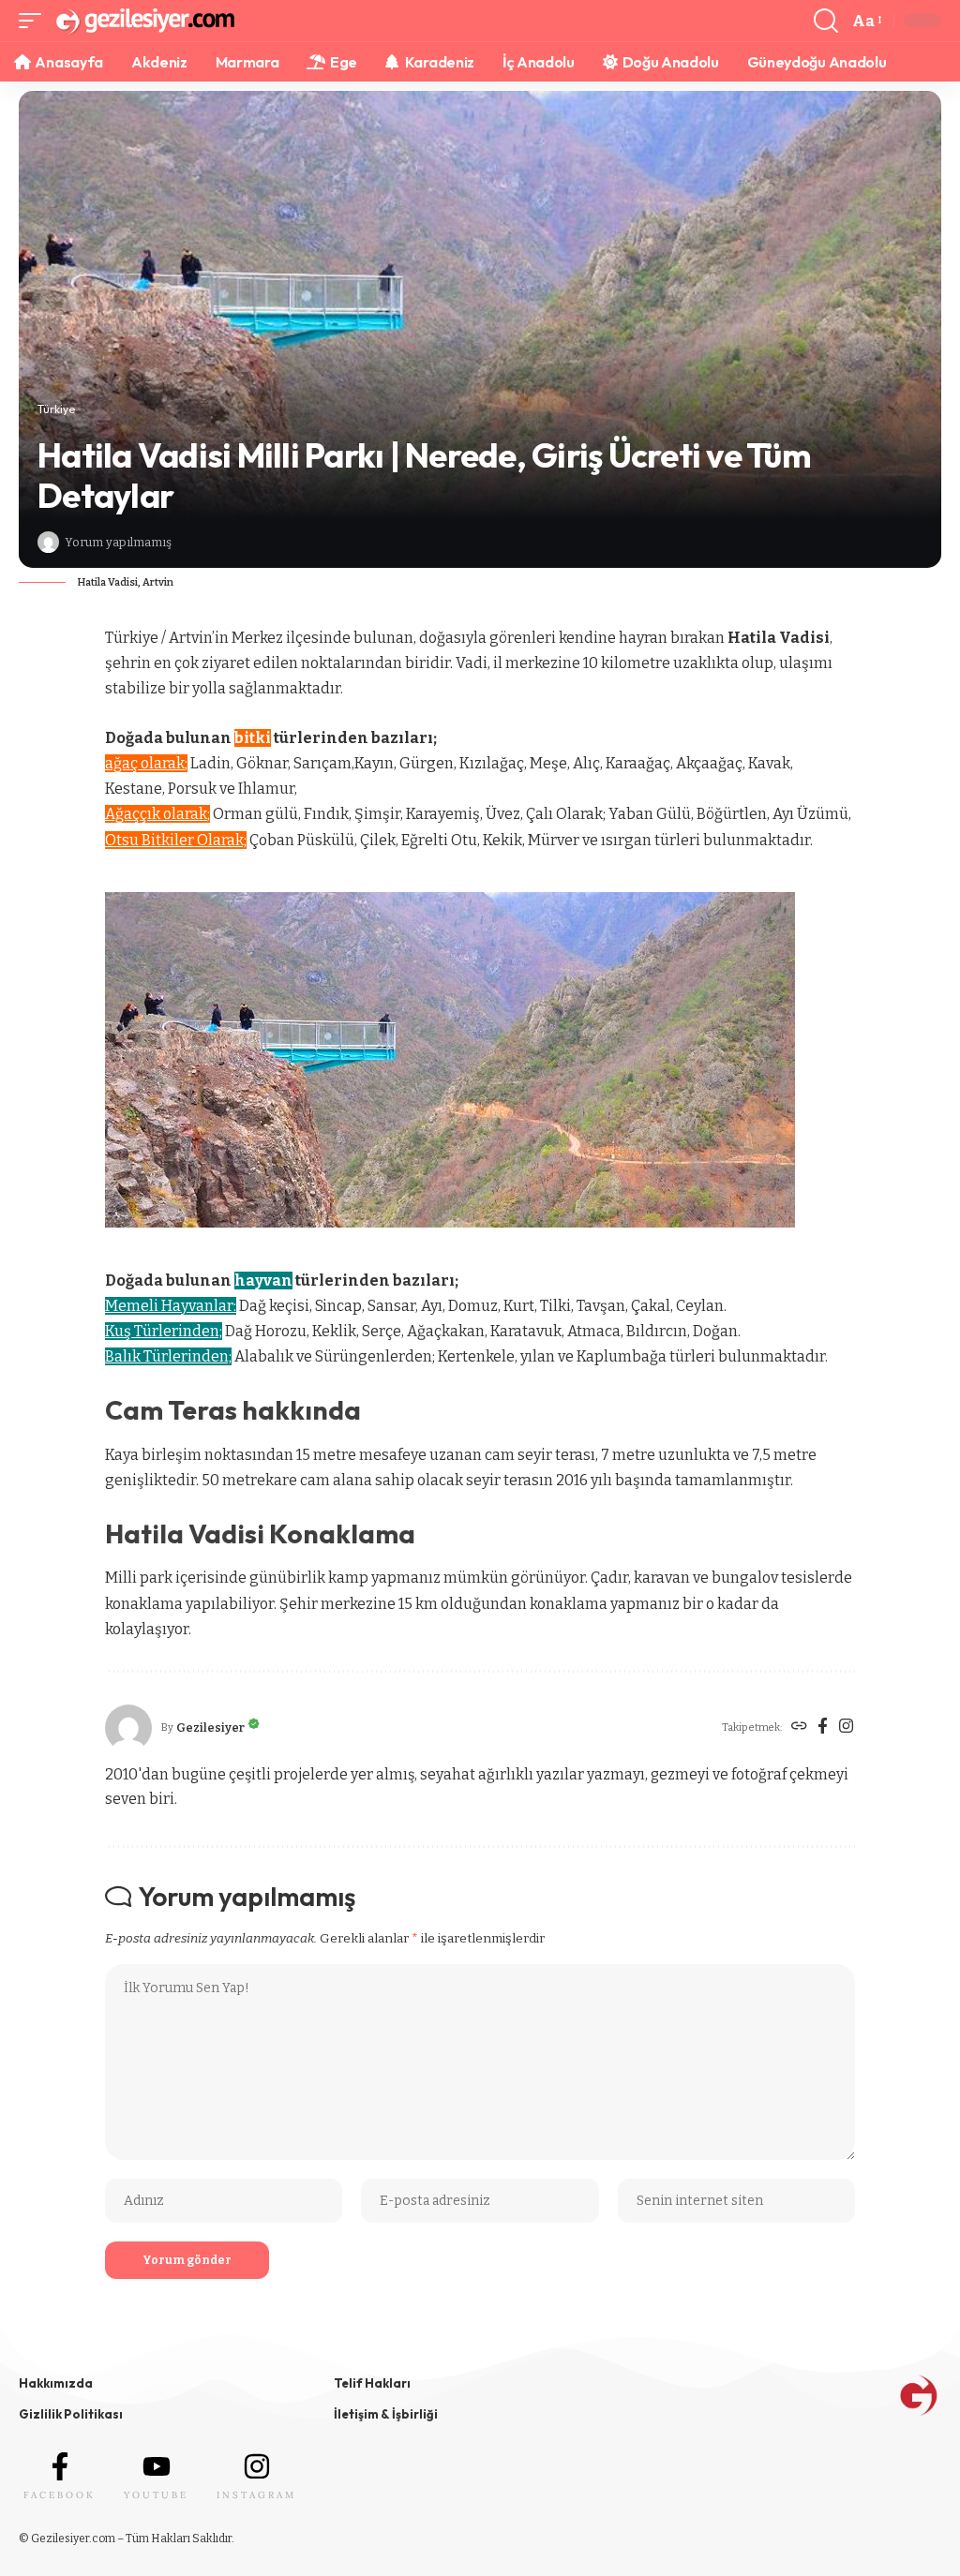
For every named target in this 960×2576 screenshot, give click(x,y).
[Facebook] (823, 1728)
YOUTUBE (156, 2495)
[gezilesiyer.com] (144, 21)
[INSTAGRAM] (257, 2466)
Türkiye (56, 409)
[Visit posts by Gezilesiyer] (48, 542)
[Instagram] (846, 1728)
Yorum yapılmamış (118, 542)
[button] (35, 21)
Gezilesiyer (210, 1727)
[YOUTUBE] (157, 2466)
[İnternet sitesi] (799, 1728)
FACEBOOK (60, 2495)
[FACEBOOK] (60, 2466)
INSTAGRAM (256, 2495)
